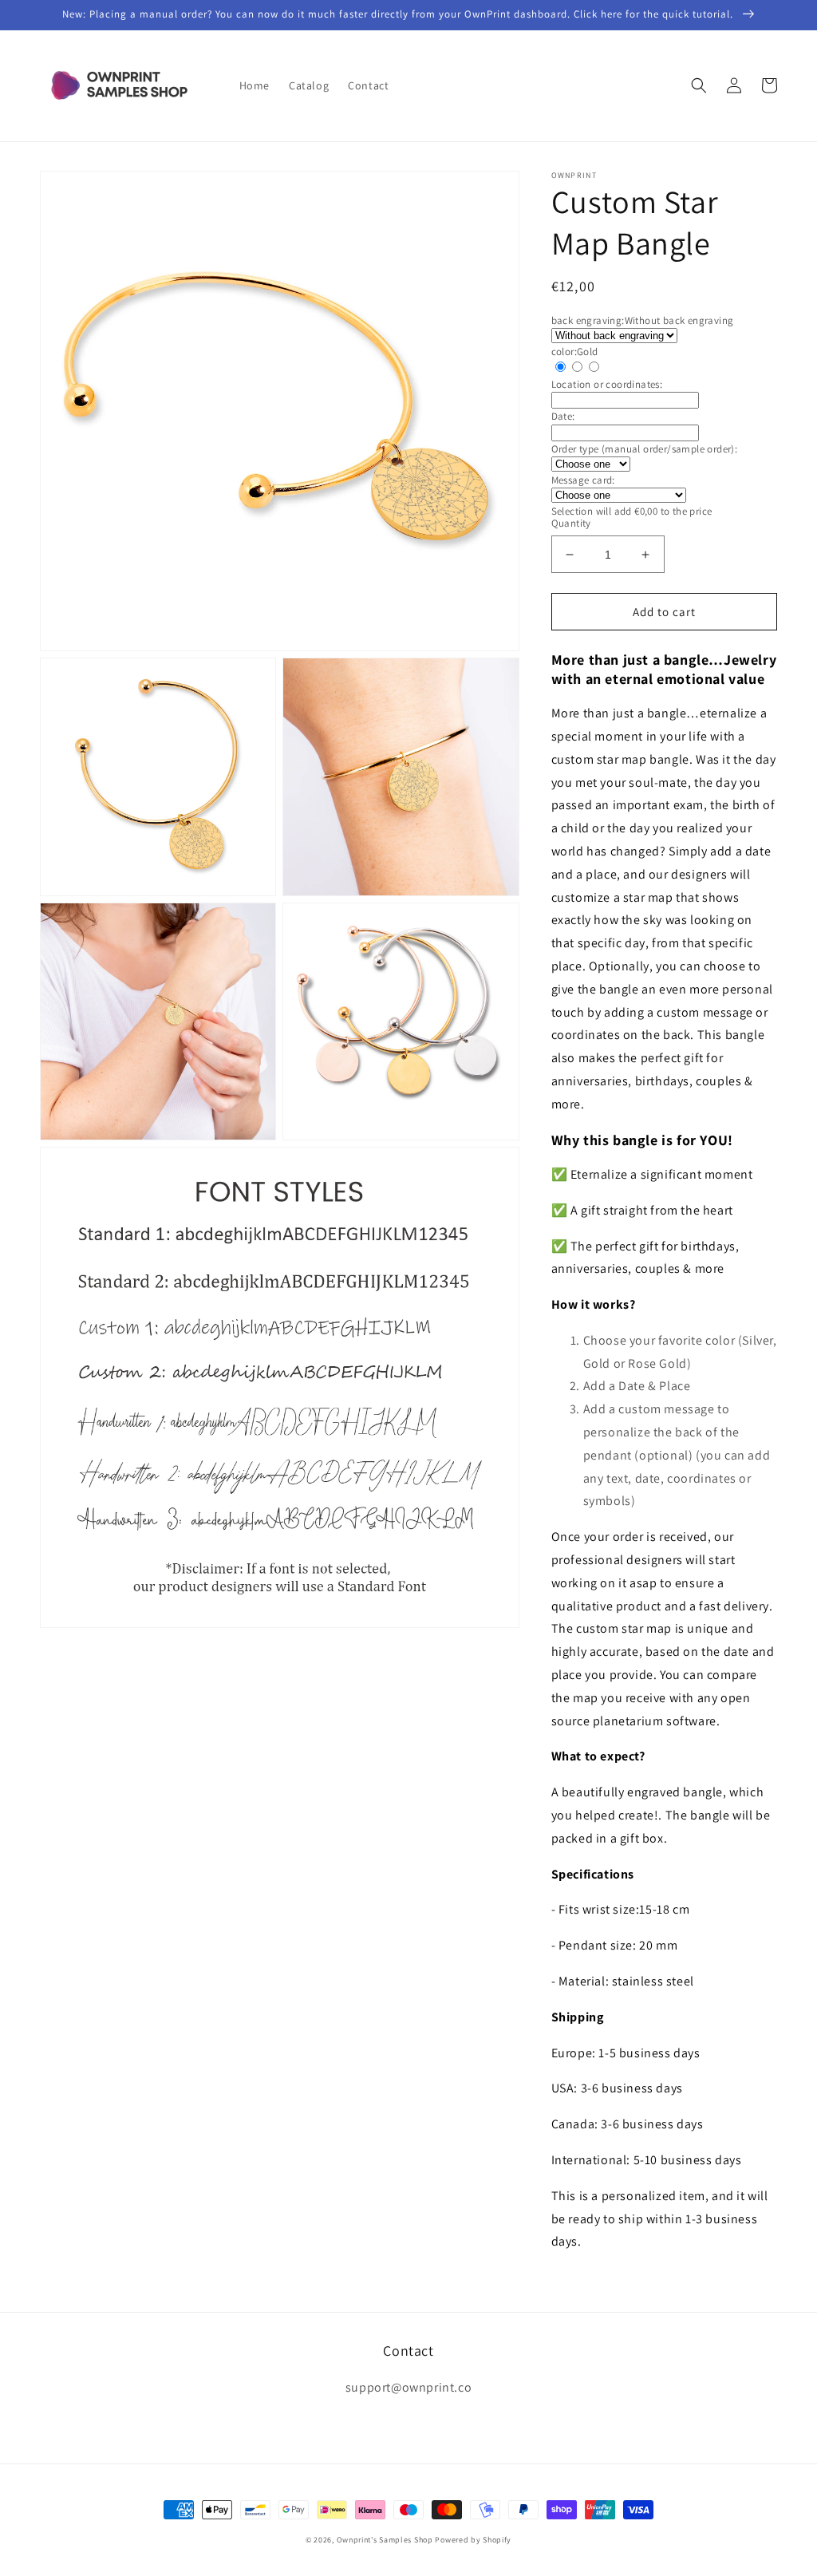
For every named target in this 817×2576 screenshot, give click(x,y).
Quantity (571, 523)
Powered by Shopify (473, 2540)
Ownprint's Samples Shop (385, 2540)
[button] (699, 85)
